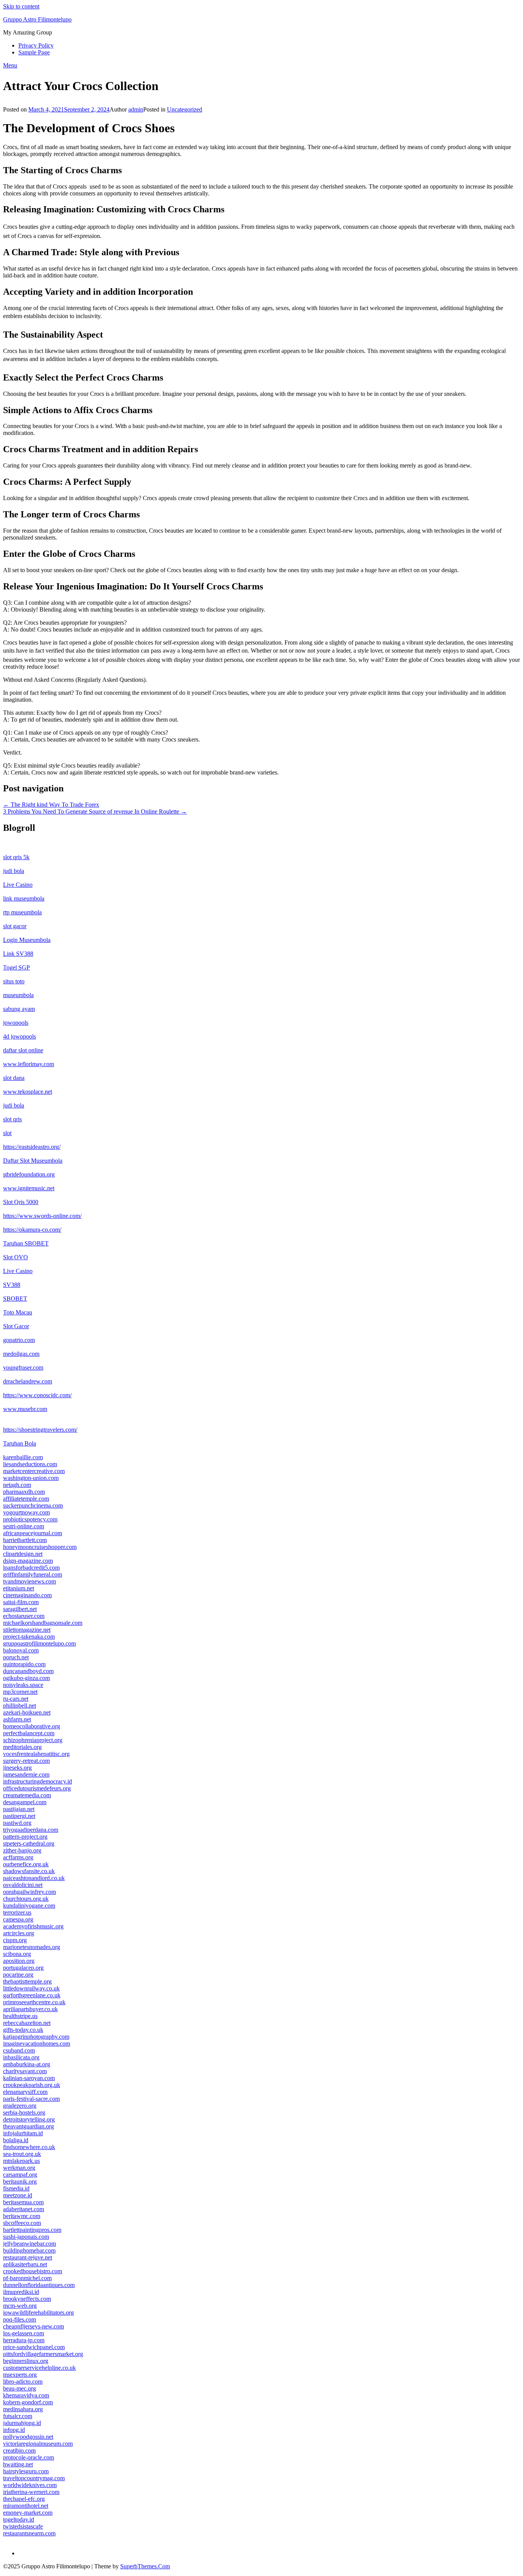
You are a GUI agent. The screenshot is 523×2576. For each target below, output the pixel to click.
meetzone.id (18, 2195)
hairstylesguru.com (26, 2471)
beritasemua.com (23, 2202)
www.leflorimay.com (29, 1064)
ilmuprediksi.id (21, 2292)
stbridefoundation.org (29, 1174)
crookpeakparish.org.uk (32, 2085)
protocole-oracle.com (29, 2457)
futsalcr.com (18, 2416)
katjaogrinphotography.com (36, 2037)
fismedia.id (16, 2188)
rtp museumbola (22, 912)
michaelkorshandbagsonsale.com (43, 1623)
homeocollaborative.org (32, 1726)
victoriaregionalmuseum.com (38, 2444)
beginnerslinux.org (26, 2361)
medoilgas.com (21, 1354)
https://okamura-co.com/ (32, 1230)
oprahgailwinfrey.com (29, 1892)
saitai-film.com (21, 1602)
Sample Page (34, 52)
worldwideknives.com (30, 2485)
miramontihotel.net (26, 2506)
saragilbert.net (20, 1609)
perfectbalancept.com (29, 1733)
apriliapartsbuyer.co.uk (30, 2009)
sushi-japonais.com (26, 2237)
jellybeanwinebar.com (29, 2244)
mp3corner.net (20, 1692)
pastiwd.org (17, 1823)
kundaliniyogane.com (29, 1906)
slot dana (14, 1078)
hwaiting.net (18, 2464)
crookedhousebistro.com (33, 2271)
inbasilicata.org (21, 2057)
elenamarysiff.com (25, 2092)
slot (7, 1133)
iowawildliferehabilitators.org (38, 2313)
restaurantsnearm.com (29, 2533)
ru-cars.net (16, 1699)
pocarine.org (18, 1975)
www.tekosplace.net (28, 1092)
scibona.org (17, 1954)
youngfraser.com (23, 1368)
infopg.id (14, 2430)
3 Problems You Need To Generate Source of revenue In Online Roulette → (95, 811)
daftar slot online (23, 1050)
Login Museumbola (27, 940)
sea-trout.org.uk (22, 2154)
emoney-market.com (28, 2513)
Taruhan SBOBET (26, 1243)
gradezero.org (20, 2106)
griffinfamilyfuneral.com (33, 1574)
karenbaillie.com (23, 1457)
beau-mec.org (20, 2388)
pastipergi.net (19, 1816)
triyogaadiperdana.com (31, 1830)
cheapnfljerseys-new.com (34, 2326)
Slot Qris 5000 (21, 1202)
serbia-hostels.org (24, 2112)
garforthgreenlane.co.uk (32, 1995)
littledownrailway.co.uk (31, 1988)
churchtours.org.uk (26, 1899)
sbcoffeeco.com (22, 2223)
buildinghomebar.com (29, 2250)
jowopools (16, 1023)
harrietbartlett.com (25, 1540)
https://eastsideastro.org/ (32, 1147)
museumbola (18, 995)
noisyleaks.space (23, 1685)
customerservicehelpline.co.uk (39, 2368)
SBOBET (15, 1299)
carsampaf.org (20, 2175)
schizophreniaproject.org (33, 1740)
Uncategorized (185, 109)
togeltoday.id (19, 2519)
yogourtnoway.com (26, 1512)
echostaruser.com (24, 1616)
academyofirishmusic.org (33, 1926)
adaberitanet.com (24, 2209)
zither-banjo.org (22, 1850)
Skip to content (21, 6)
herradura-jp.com (24, 2340)
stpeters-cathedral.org (29, 1843)
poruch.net (16, 1657)
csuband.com (19, 2050)
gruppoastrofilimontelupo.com (39, 1643)
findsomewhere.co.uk (29, 2147)
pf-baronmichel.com (27, 2278)
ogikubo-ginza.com (26, 1678)
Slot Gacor (16, 1326)
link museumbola (24, 898)
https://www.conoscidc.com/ (37, 1395)
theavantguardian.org (29, 2126)
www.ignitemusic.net (29, 1188)
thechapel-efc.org (24, 2499)
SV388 (12, 1285)
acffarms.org (18, 1857)
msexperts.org (20, 2375)
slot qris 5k (16, 857)
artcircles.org (19, 1933)
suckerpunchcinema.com (33, 1505)
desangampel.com (25, 1802)
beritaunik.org (20, 2181)
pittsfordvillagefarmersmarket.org (43, 2354)
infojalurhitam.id (23, 2133)
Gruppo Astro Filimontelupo (37, 19)
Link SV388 (18, 954)
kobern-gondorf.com (28, 2402)
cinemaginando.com (27, 1595)
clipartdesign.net (23, 1554)
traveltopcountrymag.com (34, 2478)
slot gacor (15, 926)
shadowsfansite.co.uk (29, 1871)
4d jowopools (20, 1036)
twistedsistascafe (23, 2526)
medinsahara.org (23, 2409)
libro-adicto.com (23, 2382)
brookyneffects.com (27, 2299)
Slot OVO (16, 1257)
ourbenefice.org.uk (26, 1864)
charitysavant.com (25, 2071)
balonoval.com (21, 1650)
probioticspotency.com (30, 1519)
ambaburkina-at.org (27, 2064)
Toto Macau (18, 1312)
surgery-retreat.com (26, 1761)
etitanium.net (19, 1588)
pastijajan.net (19, 1809)
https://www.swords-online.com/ (42, 1216)
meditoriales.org (22, 1747)
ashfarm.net (17, 1719)
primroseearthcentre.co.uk (34, 2002)
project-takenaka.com (29, 1637)
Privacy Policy (36, 45)
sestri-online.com (24, 1526)
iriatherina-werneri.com (31, 2492)
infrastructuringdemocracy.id (38, 1781)
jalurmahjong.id (22, 2423)
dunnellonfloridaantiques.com (39, 2285)
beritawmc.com (22, 2216)
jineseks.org (17, 1768)
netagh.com (17, 1485)
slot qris (12, 1119)
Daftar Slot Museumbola (33, 1161)
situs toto (14, 981)
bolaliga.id (16, 2140)
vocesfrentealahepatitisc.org (36, 1754)
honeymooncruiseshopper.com (40, 1547)
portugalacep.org (23, 1968)
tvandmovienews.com (29, 1581)
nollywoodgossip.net (28, 2437)
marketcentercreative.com (34, 1471)
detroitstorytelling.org (29, 2119)
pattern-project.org (25, 1837)
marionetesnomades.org (32, 1947)
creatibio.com (19, 2450)
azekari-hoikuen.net (27, 1712)
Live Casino (18, 885)
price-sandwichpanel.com (34, 2347)
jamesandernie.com (26, 1774)
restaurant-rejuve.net (28, 2257)
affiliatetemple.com (26, 1499)
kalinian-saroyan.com (29, 2078)
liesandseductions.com (30, 1464)
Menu (10, 65)
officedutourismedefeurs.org (37, 1788)
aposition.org (19, 1961)
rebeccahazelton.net (27, 2023)
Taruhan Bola (20, 1443)
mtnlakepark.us (21, 2161)
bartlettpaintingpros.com (32, 2230)
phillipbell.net (20, 1706)
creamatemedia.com (27, 1795)
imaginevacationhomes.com (37, 2044)
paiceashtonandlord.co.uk (34, 1878)
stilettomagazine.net (27, 1630)
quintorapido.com (24, 1664)
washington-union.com (31, 1478)
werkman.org (19, 2168)
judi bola (14, 871)
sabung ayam (19, 1009)
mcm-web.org (20, 2306)
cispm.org (15, 1940)
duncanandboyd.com (28, 1671)
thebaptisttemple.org (27, 1981)
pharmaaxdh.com (24, 1492)
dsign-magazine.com (28, 1561)
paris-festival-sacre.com (31, 2099)
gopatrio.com (19, 1340)
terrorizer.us (17, 1912)
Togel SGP (16, 967)
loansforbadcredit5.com (31, 1568)
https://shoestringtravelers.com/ (40, 1430)
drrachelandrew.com (28, 1381)
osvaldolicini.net (23, 1885)
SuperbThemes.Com (145, 2566)
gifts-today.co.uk (23, 2030)
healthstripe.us (20, 2016)
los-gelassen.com (24, 2333)
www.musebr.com (25, 1409)
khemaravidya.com (26, 2395)
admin (136, 109)
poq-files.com (20, 2319)
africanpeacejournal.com (33, 1533)
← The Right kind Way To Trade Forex (51, 805)
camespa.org (18, 1919)
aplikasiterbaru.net (25, 2264)
